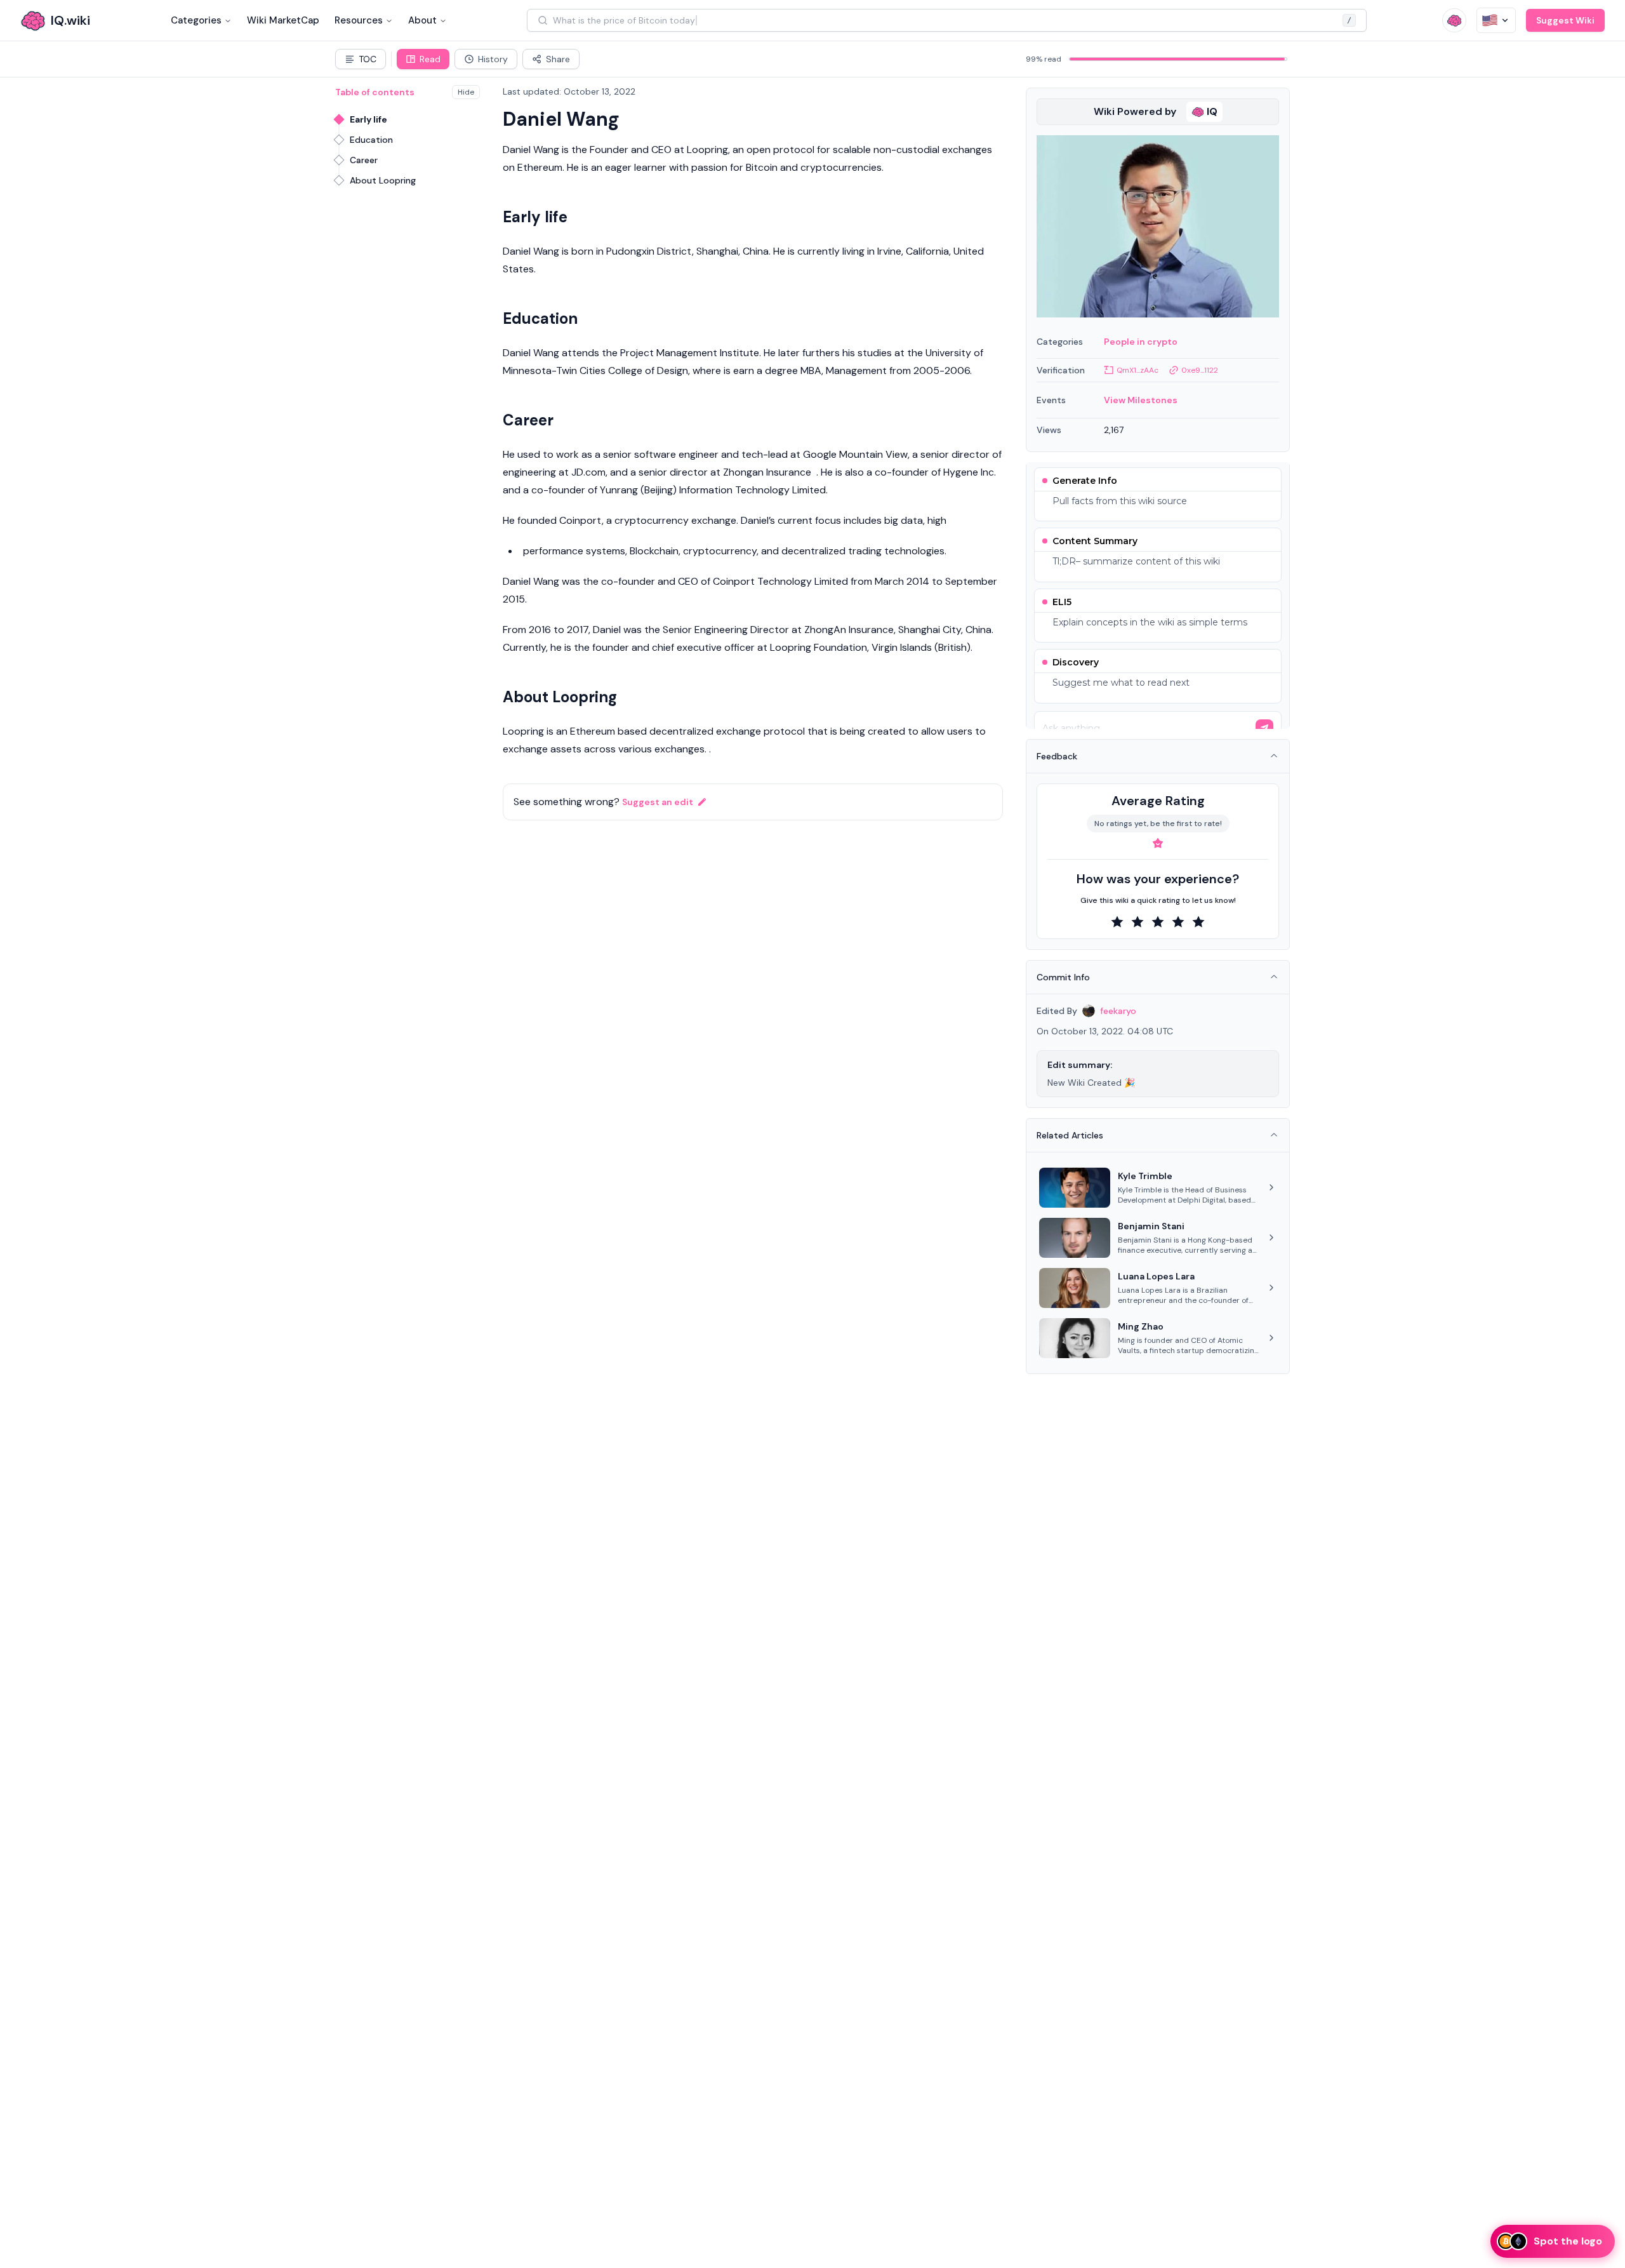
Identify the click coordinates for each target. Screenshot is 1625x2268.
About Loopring (383, 180)
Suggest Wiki (1565, 20)
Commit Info (1063, 977)
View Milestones (1141, 400)
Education (371, 140)
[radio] (1117, 922)
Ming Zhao (1141, 1326)
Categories (196, 20)
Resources (359, 20)
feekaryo (1118, 1011)
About (422, 20)
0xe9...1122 (1200, 370)
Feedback (1057, 756)
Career (364, 160)
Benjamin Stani (1151, 1226)
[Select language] (1496, 20)
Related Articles (1070, 1135)
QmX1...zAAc (1137, 370)
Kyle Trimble (1145, 1176)
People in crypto (1141, 342)
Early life (368, 119)
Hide (466, 92)
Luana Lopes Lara (1156, 1276)
